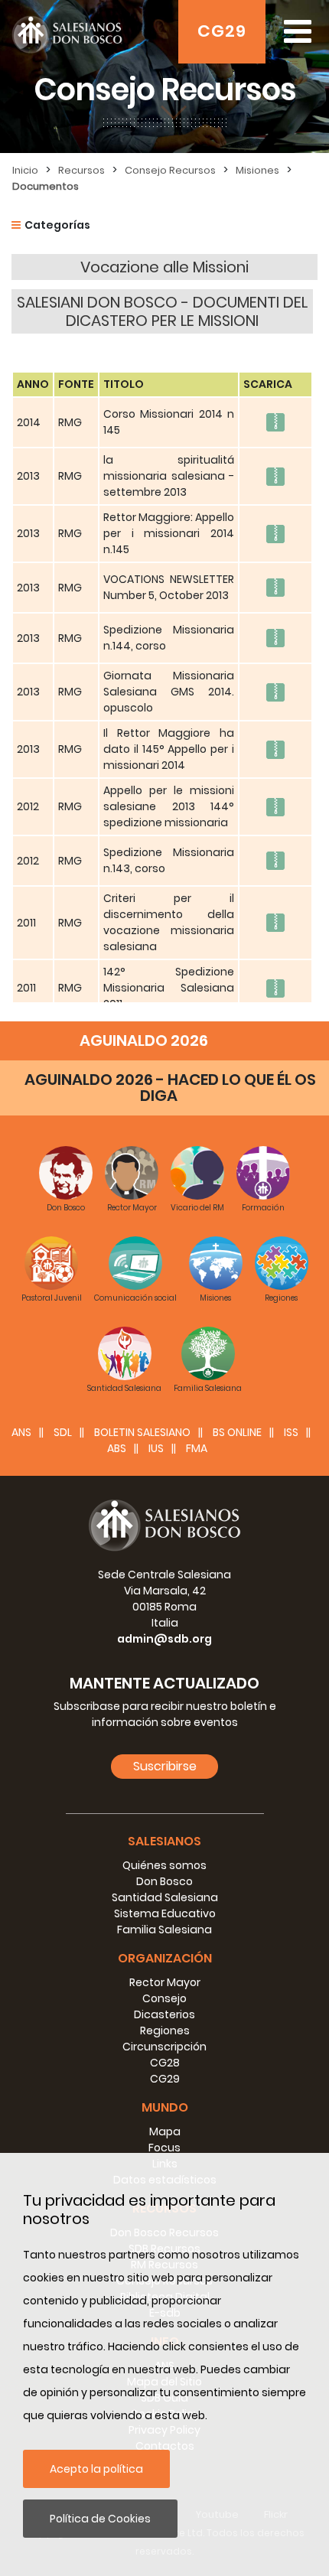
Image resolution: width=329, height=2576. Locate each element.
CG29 (222, 31)
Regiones (165, 2031)
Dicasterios (164, 2014)
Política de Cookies (100, 2519)
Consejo (164, 1998)
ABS (117, 1448)
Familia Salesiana (164, 1930)
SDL (63, 1432)
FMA (197, 1448)
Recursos (81, 170)
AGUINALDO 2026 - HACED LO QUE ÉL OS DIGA (170, 1088)
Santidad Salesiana (165, 1897)
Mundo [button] (165, 2107)
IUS (156, 1448)
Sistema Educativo (165, 1913)
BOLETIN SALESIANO (142, 1432)
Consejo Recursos (170, 170)
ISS (291, 1432)
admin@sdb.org (164, 1639)
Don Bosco (164, 1881)
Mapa (165, 2131)
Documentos (46, 186)
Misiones (257, 170)
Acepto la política (96, 2469)
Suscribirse (165, 1766)
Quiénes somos (164, 1865)
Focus (164, 2148)
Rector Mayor (165, 1982)
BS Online (237, 1432)
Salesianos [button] (164, 1841)
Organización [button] (165, 1958)
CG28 (165, 2063)
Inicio (25, 170)
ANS (21, 1432)
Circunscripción (164, 2047)
